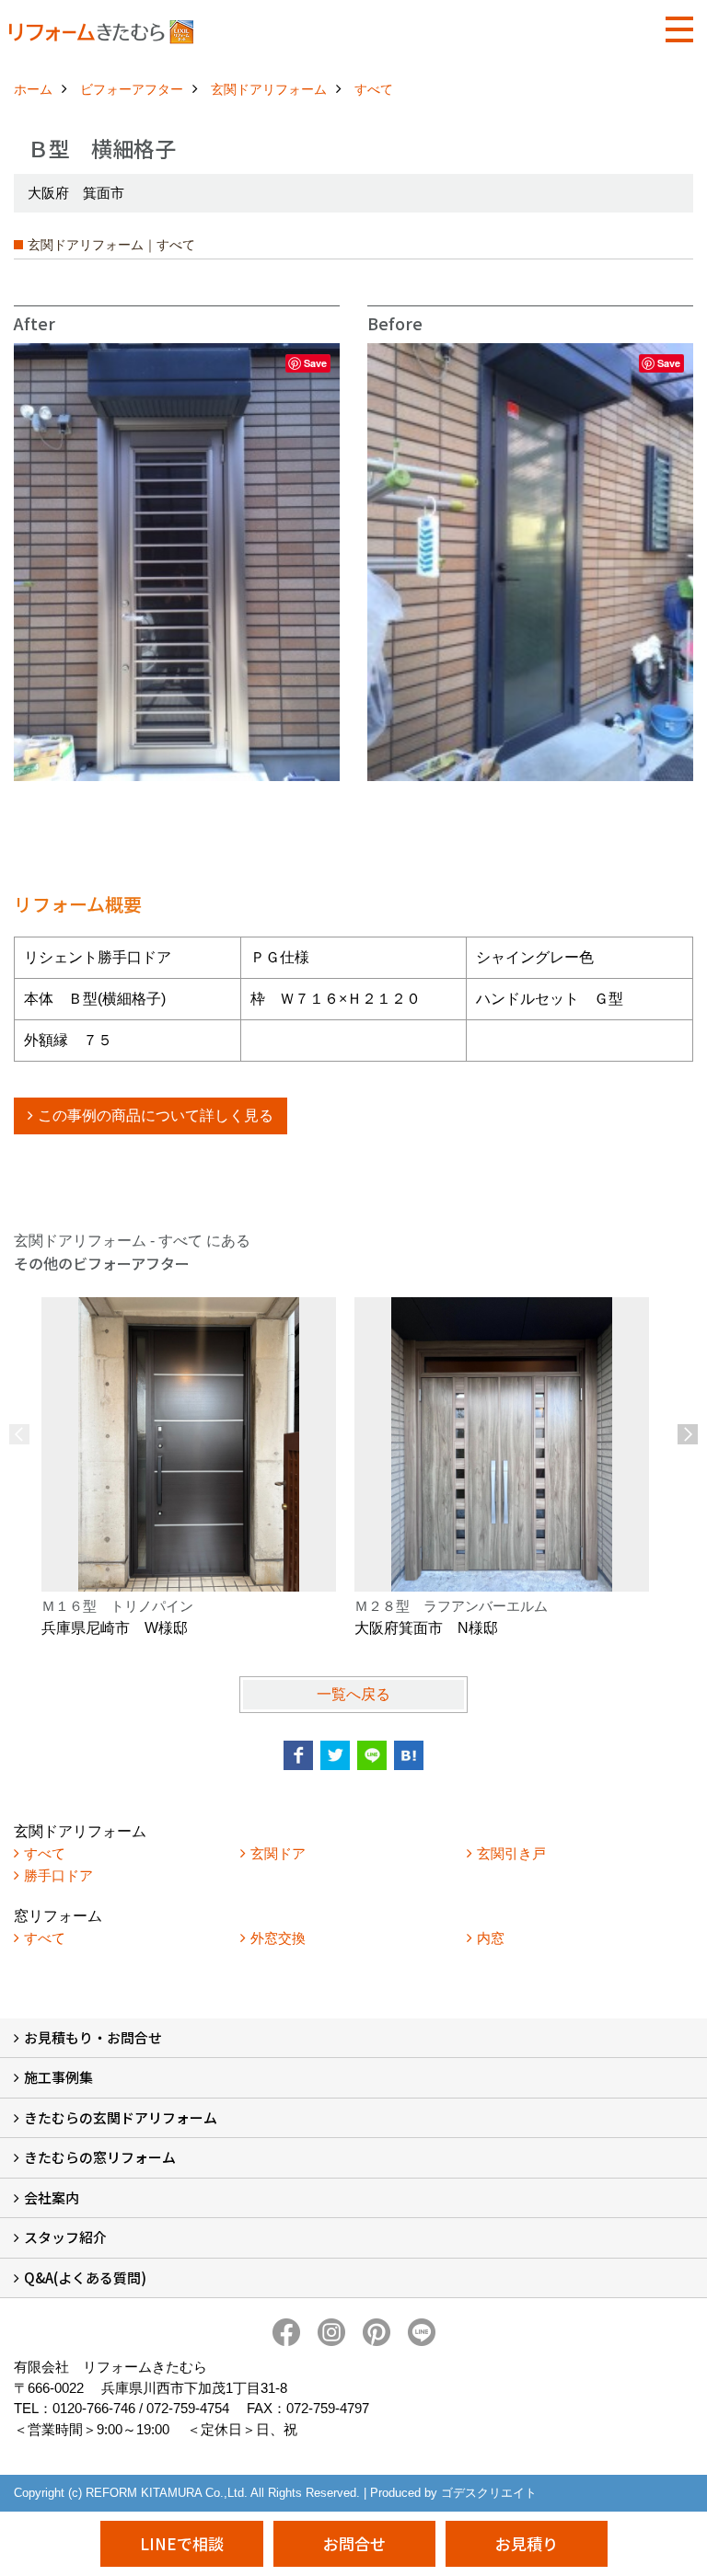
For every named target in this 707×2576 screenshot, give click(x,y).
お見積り (527, 2543)
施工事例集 (58, 2077)
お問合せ (354, 2543)
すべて (45, 1853)
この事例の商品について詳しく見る (156, 1115)
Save (315, 363)
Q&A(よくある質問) (85, 2277)
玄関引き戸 (511, 1853)
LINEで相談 (182, 2543)
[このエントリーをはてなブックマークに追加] (409, 1755)
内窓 (491, 1938)
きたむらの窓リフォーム (100, 2157)
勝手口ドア (58, 1875)
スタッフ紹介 (65, 2237)
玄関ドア (278, 1853)
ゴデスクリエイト (489, 2493)
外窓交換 (278, 1938)
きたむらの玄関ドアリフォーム (121, 2117)
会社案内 (52, 2197)
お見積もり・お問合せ (93, 2037)
